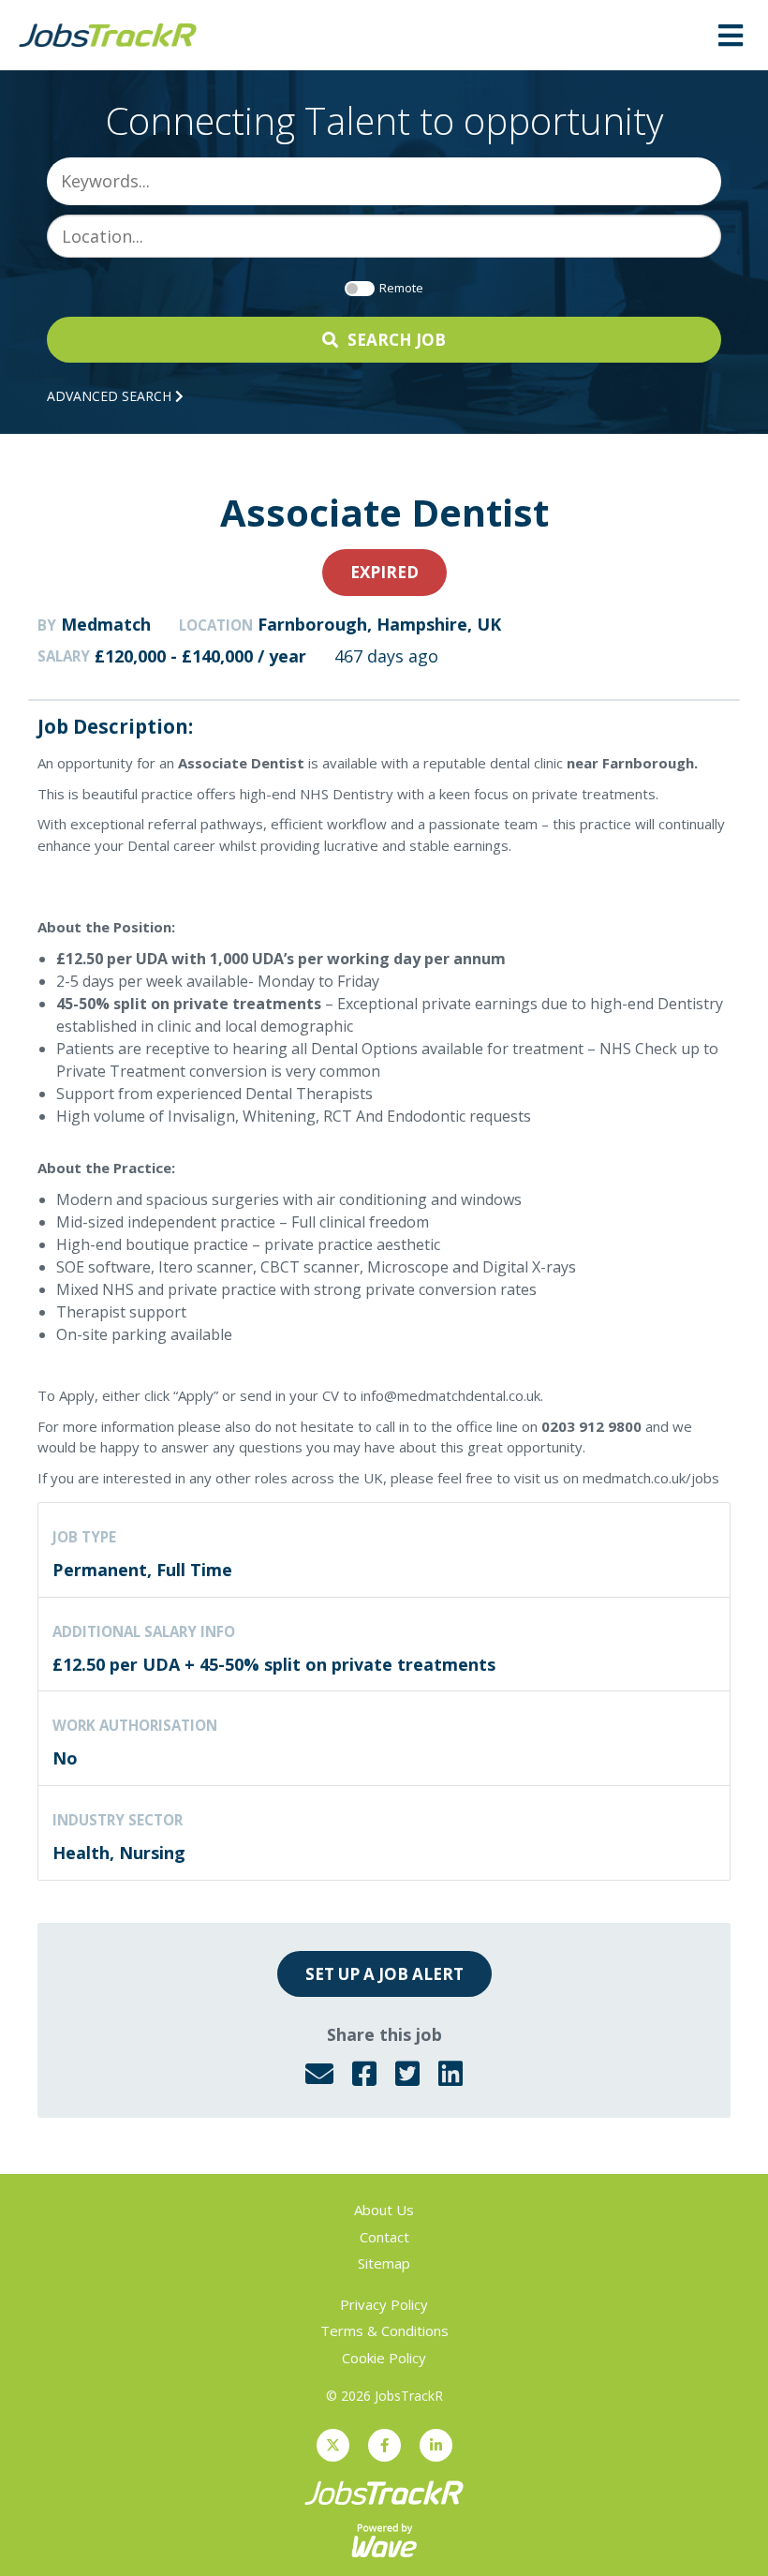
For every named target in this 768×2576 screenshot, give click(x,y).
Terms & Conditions (384, 2330)
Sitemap (384, 2263)
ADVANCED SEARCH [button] (111, 396)
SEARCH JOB (397, 340)
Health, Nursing (119, 1853)
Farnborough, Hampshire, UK (379, 624)
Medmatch (106, 624)
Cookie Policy (384, 2358)
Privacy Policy (384, 2304)
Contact (384, 2237)
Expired (384, 572)
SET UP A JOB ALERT (384, 1974)
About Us (384, 2210)
